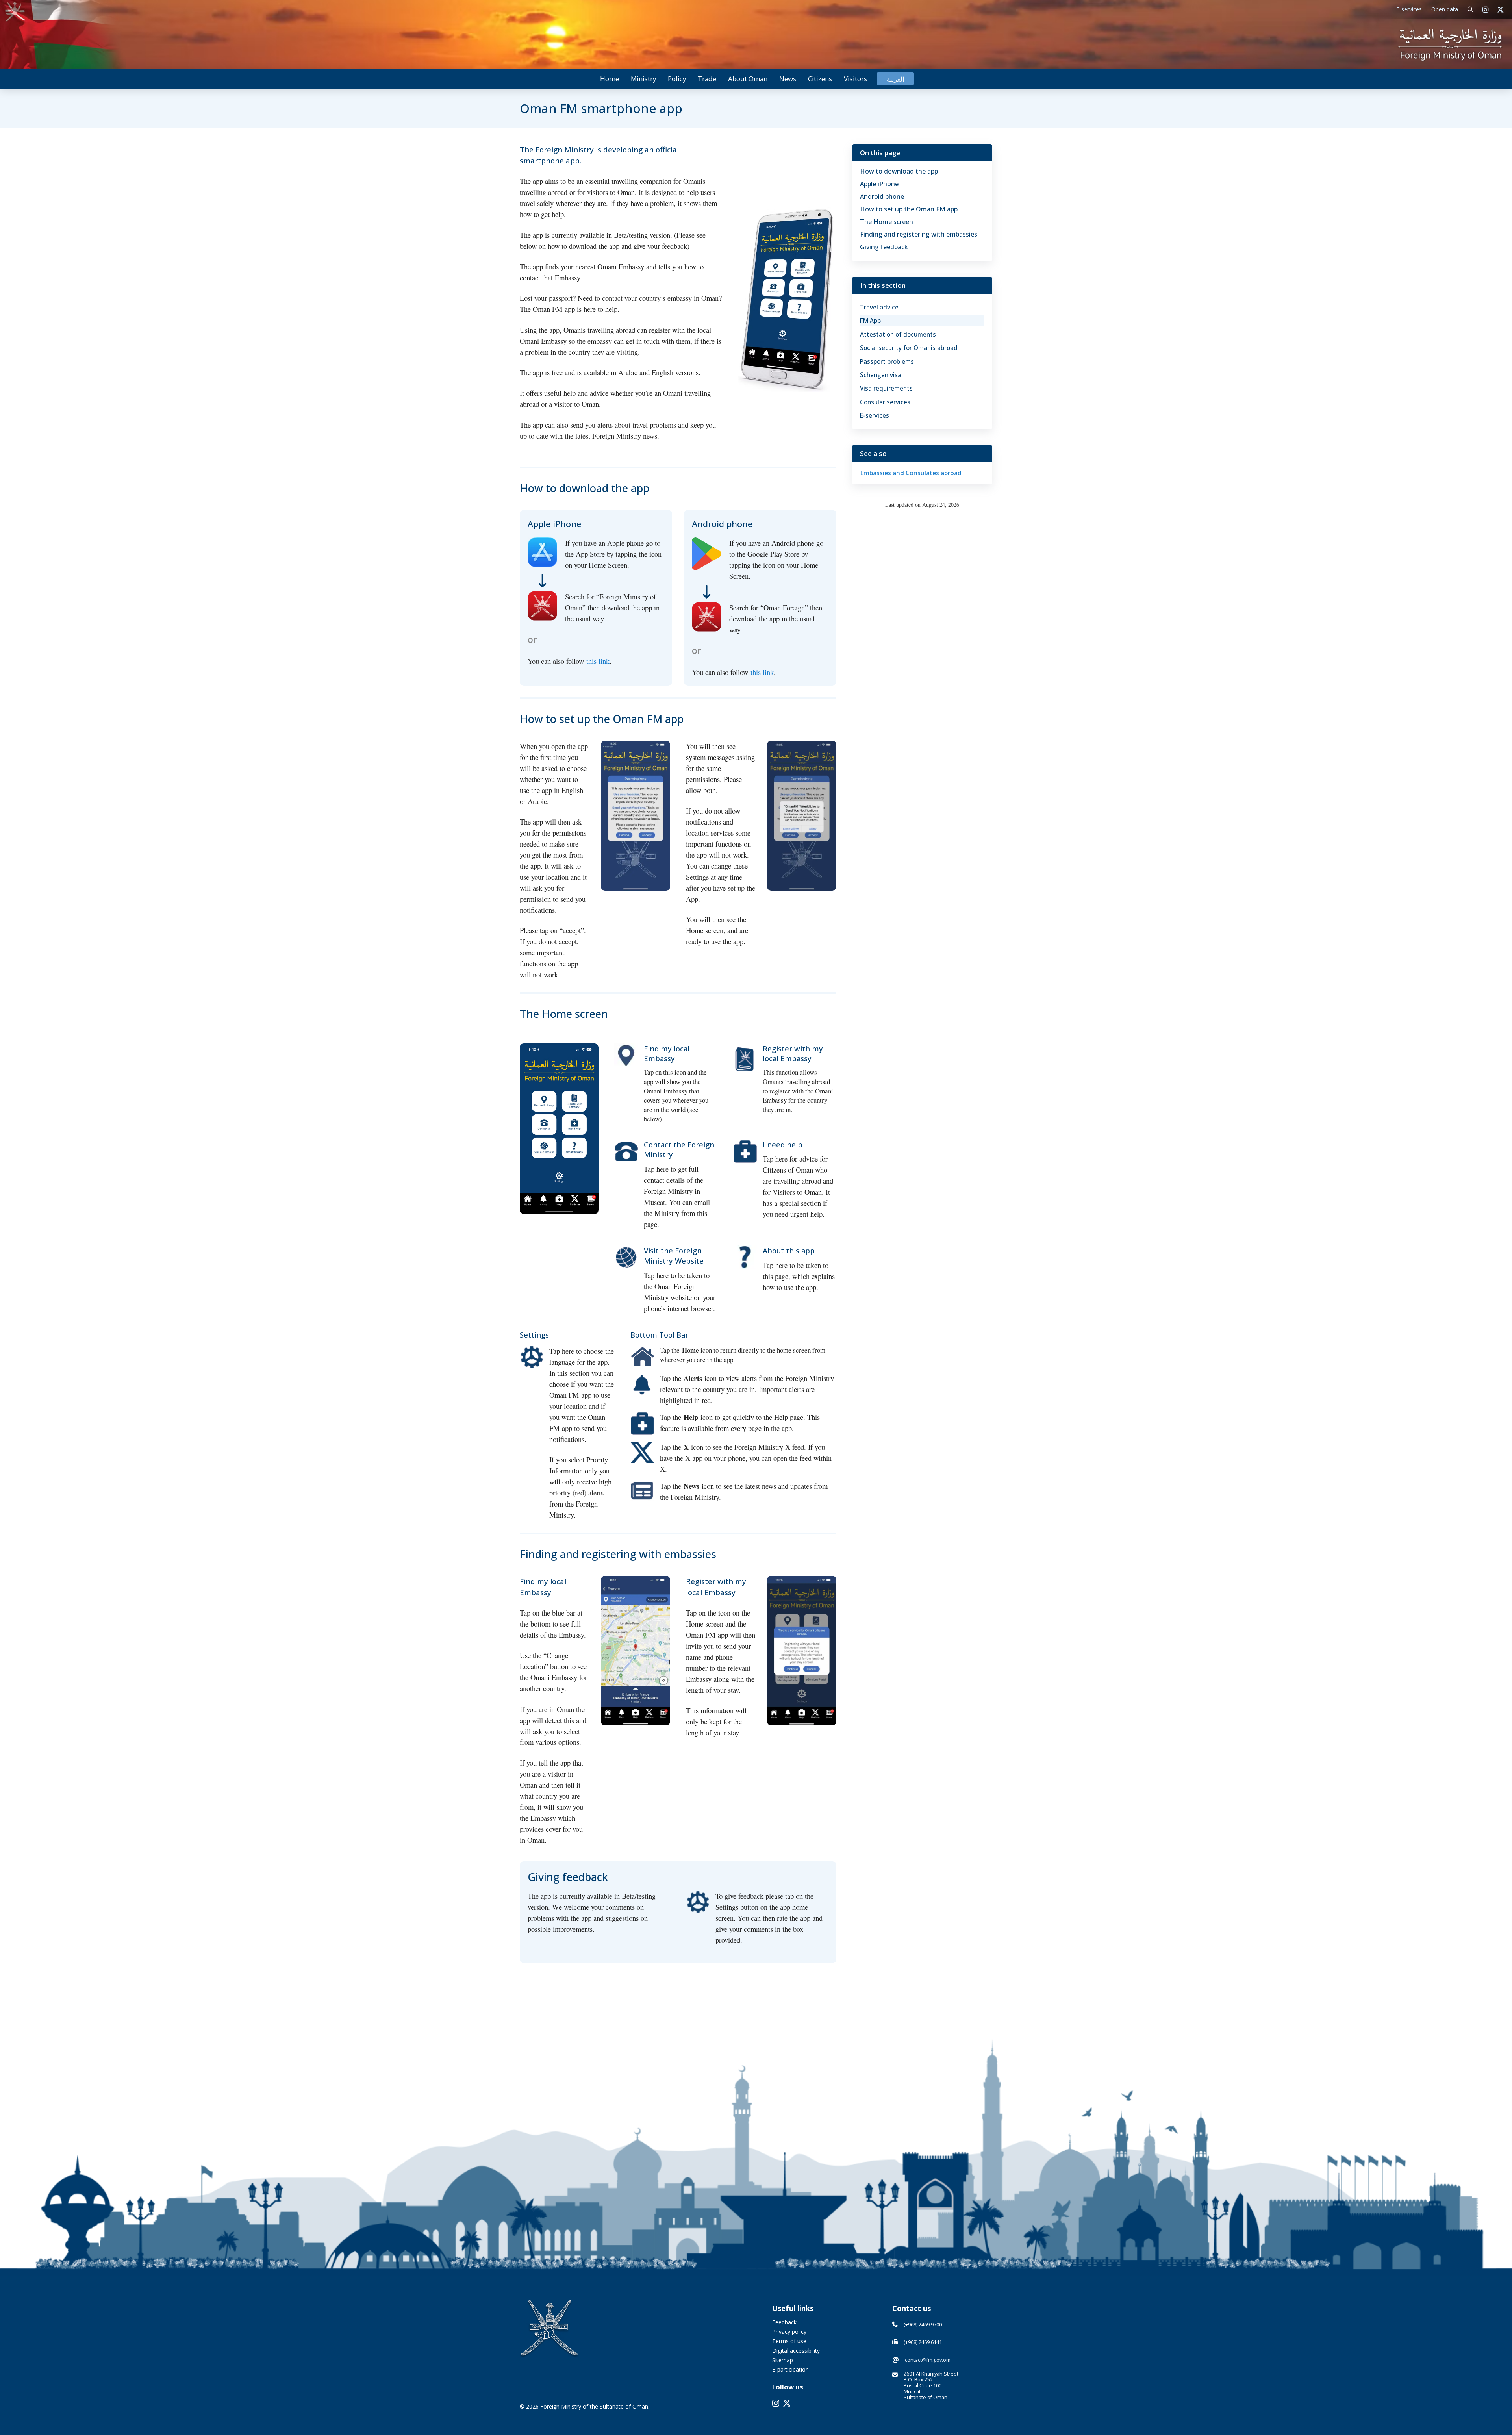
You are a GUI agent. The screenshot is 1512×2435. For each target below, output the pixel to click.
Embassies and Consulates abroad (911, 473)
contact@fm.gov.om (928, 2360)
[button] (1470, 10)
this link (598, 661)
